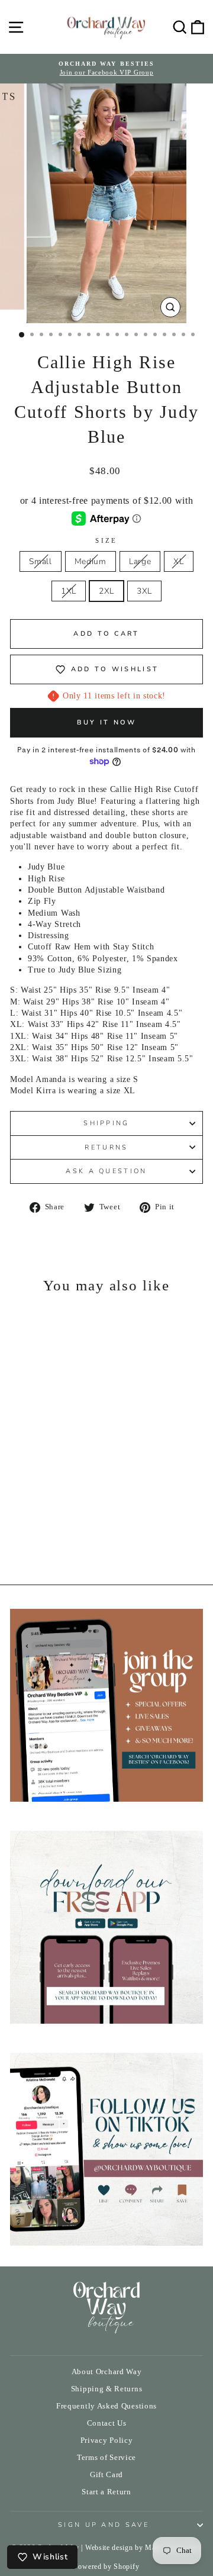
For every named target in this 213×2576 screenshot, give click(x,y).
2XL (106, 591)
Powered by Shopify (106, 2567)
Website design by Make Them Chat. (143, 2548)
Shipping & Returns (106, 2389)
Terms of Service (106, 2458)
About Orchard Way (107, 2372)
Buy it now (107, 722)
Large (140, 561)
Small (40, 561)
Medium (91, 561)
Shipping (106, 1123)
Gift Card (106, 2475)
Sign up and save (104, 2525)
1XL (69, 591)
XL (178, 561)
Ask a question (106, 1171)
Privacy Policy (107, 2440)
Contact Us (107, 2423)
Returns (106, 1147)
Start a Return (106, 2492)
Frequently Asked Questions (106, 2406)
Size (106, 540)
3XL (144, 591)
